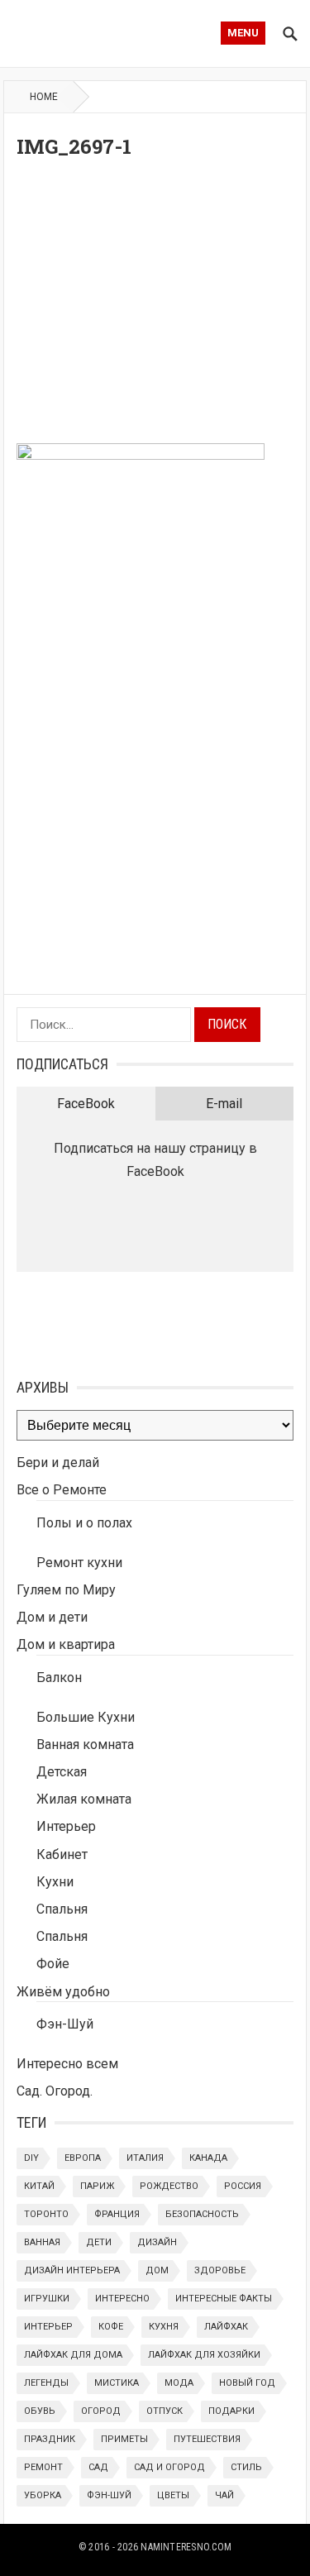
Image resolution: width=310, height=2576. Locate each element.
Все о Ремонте (62, 1490)
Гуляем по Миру (66, 1590)
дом (157, 2270)
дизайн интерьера (72, 2270)
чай (224, 2495)
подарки (231, 2411)
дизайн (157, 2242)
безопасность (202, 2214)
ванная (42, 2242)
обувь (40, 2411)
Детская (62, 1772)
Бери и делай (58, 1462)
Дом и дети (52, 1617)
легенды (46, 2383)
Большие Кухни (86, 1717)
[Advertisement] (155, 306)
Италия (145, 2158)
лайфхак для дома (73, 2355)
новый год (247, 2383)
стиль (246, 2467)
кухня (164, 2327)
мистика (117, 2383)
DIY (31, 2158)
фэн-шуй (109, 2495)
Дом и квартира (66, 1644)
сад (98, 2467)
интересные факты (224, 2299)
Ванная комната (85, 1744)
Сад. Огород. (55, 2091)
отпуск (165, 2411)
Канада (208, 2158)
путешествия (207, 2439)
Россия (243, 2186)
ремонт (43, 2467)
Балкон (59, 1678)
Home (44, 97)
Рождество (169, 2186)
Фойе (53, 1964)
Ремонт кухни (79, 1563)
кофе (111, 2327)
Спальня (62, 1909)
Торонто (46, 2214)
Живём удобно (63, 1992)
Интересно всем (67, 2064)
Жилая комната (84, 1799)
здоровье (220, 2270)
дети (99, 2242)
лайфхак (226, 2327)
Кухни (55, 1882)
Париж (97, 2186)
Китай (39, 2186)
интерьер (48, 2327)
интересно (122, 2299)
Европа (83, 2158)
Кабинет (62, 1854)
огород (101, 2411)
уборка (43, 2495)
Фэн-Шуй (65, 2024)
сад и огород (169, 2467)
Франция (117, 2214)
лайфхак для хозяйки (204, 2355)
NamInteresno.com (186, 2547)
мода (179, 2383)
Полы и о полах (84, 1523)
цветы (173, 2495)
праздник (50, 2439)
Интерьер (66, 1826)
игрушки (47, 2299)
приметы (124, 2439)
